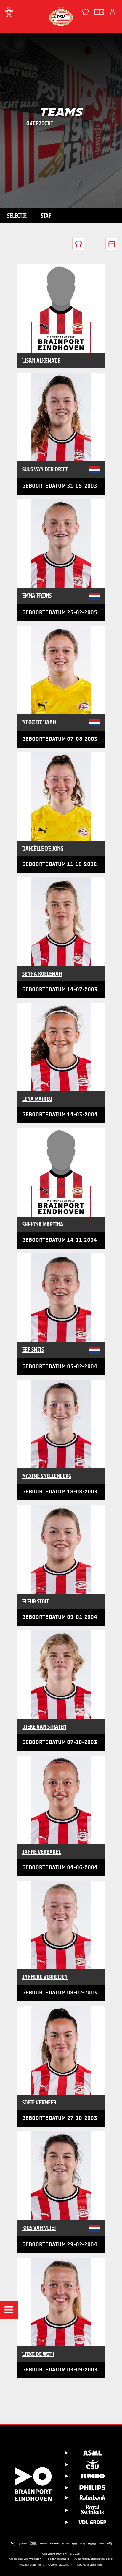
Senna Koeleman (42, 974)
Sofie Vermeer (39, 2102)
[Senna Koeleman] (61, 922)
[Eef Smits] (61, 1298)
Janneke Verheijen (45, 1977)
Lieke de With (38, 2354)
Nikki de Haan (39, 722)
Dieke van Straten (44, 1727)
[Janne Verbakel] (61, 1800)
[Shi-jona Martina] (61, 1172)
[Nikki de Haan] (61, 670)
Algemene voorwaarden (25, 2559)
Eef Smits (33, 1350)
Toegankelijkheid (58, 2559)
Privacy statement (31, 2565)
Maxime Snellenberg (47, 1476)
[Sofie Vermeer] (61, 2050)
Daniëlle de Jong (43, 849)
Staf (46, 216)
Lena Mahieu (37, 1099)
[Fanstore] (85, 12)
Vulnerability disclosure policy (94, 2559)
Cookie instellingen (90, 2565)
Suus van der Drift (45, 469)
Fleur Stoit (36, 1601)
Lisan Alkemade (41, 360)
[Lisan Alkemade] (61, 309)
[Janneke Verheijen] (61, 1925)
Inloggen (113, 12)
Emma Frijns (37, 596)
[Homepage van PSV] (61, 16)
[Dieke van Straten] (61, 1675)
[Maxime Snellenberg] (61, 1424)
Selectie (17, 216)
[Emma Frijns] (61, 544)
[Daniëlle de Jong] (61, 797)
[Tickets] (99, 12)
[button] (9, 2310)
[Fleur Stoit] (61, 1549)
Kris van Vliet (39, 2228)
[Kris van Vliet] (61, 2176)
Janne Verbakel (41, 1852)
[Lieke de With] (61, 2302)
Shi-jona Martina (43, 1224)
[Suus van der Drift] (61, 417)
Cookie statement (60, 2565)
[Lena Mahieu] (61, 1047)
